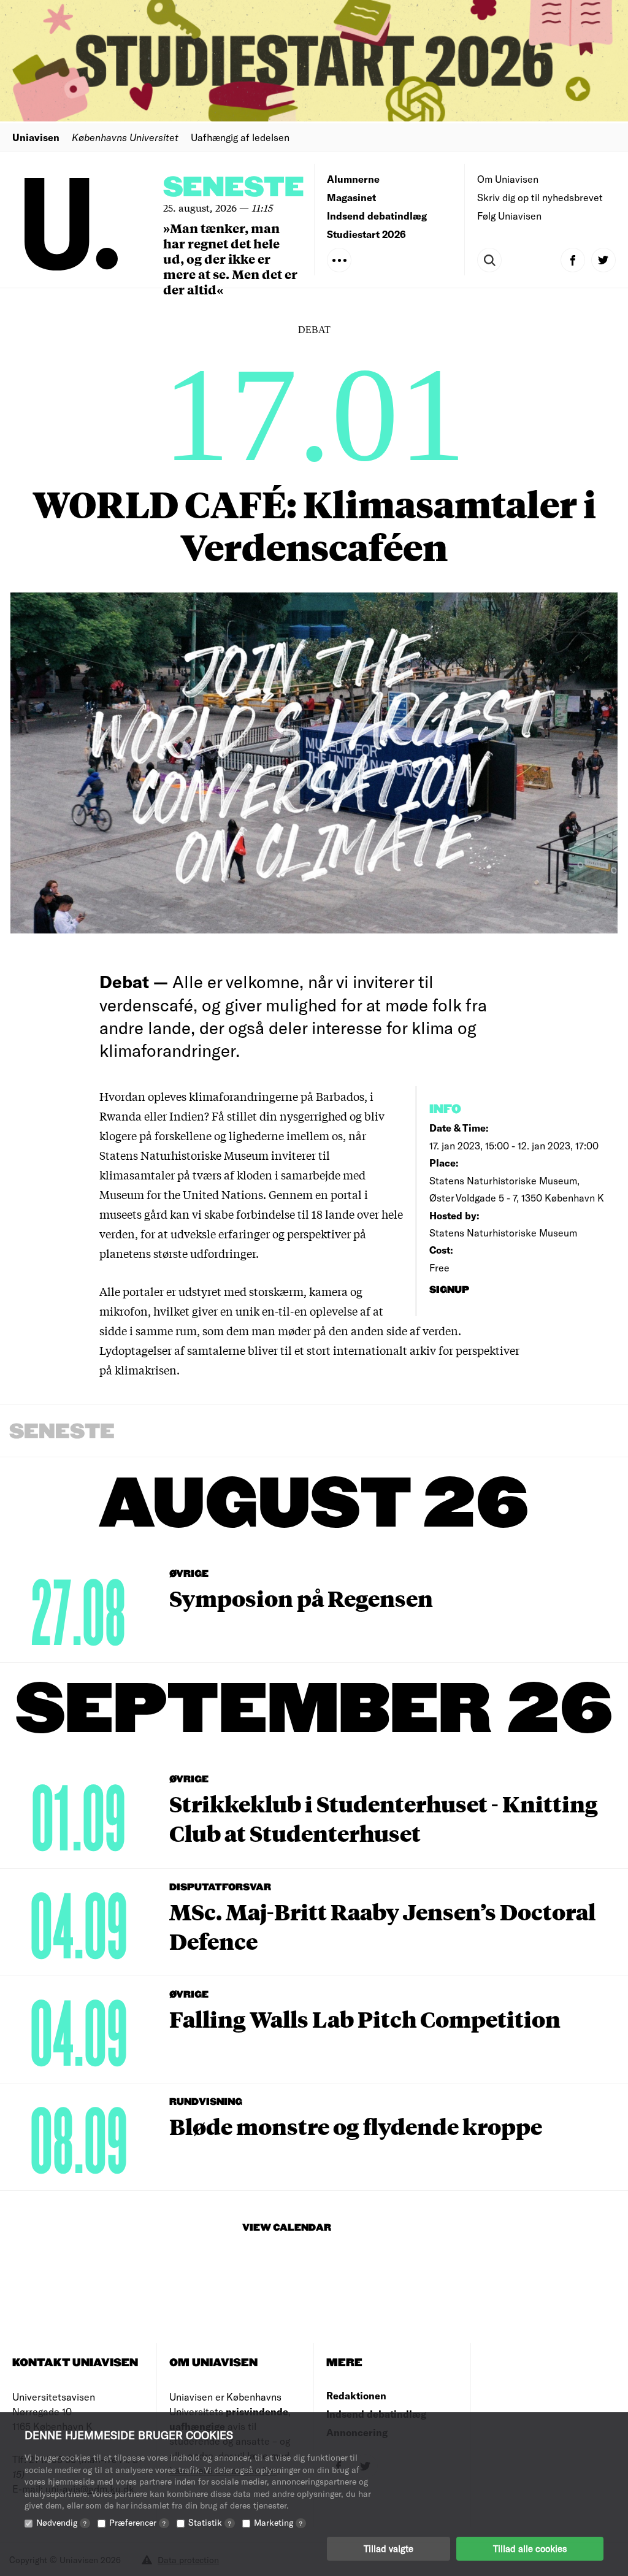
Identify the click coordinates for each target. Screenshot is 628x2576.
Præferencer (137, 2522)
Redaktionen (356, 2395)
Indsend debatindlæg (377, 216)
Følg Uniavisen (509, 216)
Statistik (210, 2522)
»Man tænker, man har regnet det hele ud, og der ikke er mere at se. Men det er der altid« (230, 259)
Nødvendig (61, 2522)
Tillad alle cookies (530, 2548)
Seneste (234, 188)
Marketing (278, 2522)
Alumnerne (353, 179)
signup (450, 1290)
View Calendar (287, 2228)
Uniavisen (36, 137)
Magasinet (351, 197)
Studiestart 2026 (366, 234)
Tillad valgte (389, 2548)
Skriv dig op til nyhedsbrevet (540, 197)
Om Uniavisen (508, 179)
